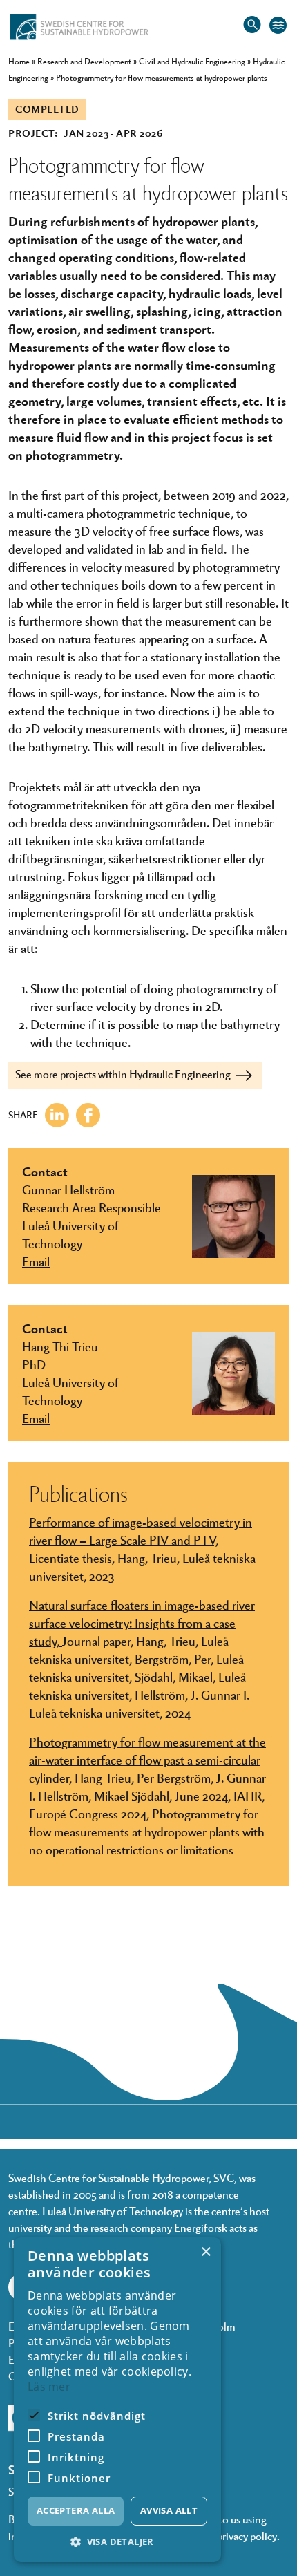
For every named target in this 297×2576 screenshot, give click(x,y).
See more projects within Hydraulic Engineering (124, 1074)
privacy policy (247, 2536)
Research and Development (84, 61)
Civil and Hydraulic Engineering (192, 61)
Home (19, 61)
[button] (117, 2542)
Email (36, 1261)
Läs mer (49, 2387)
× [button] (205, 2252)
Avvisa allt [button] (169, 2510)
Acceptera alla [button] (76, 2510)
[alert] (117, 2400)
